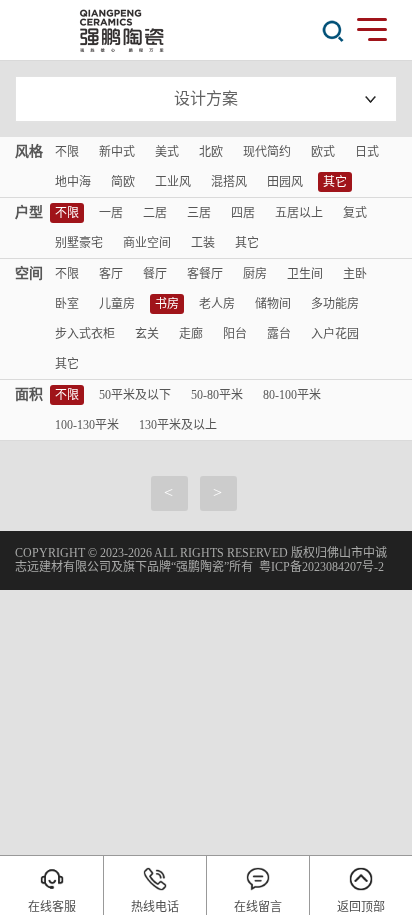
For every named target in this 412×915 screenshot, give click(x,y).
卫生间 (305, 274)
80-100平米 (292, 395)
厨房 (255, 274)
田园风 (285, 182)
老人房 (217, 304)
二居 (155, 213)
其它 (335, 182)
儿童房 (117, 304)
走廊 (191, 334)
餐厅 (155, 274)
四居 (243, 213)
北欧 (211, 152)
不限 (67, 152)
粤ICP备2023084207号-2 (321, 567)
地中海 (73, 182)
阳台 (235, 334)
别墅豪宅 (79, 243)
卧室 (67, 304)
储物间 (273, 304)
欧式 (323, 152)
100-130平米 (87, 425)
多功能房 (335, 304)
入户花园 (335, 334)
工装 (203, 243)
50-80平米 (217, 395)
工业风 (173, 182)
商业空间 (147, 243)
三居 (199, 213)
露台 (279, 334)
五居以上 (299, 213)
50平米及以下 (135, 395)
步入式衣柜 (85, 334)
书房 (167, 304)
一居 (111, 213)
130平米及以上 (178, 425)
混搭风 (229, 182)
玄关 (147, 334)
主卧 (355, 274)
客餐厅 (205, 274)
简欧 (123, 182)
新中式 (117, 152)
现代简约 (267, 152)
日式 (367, 152)
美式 (167, 152)
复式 (355, 213)
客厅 (111, 274)
